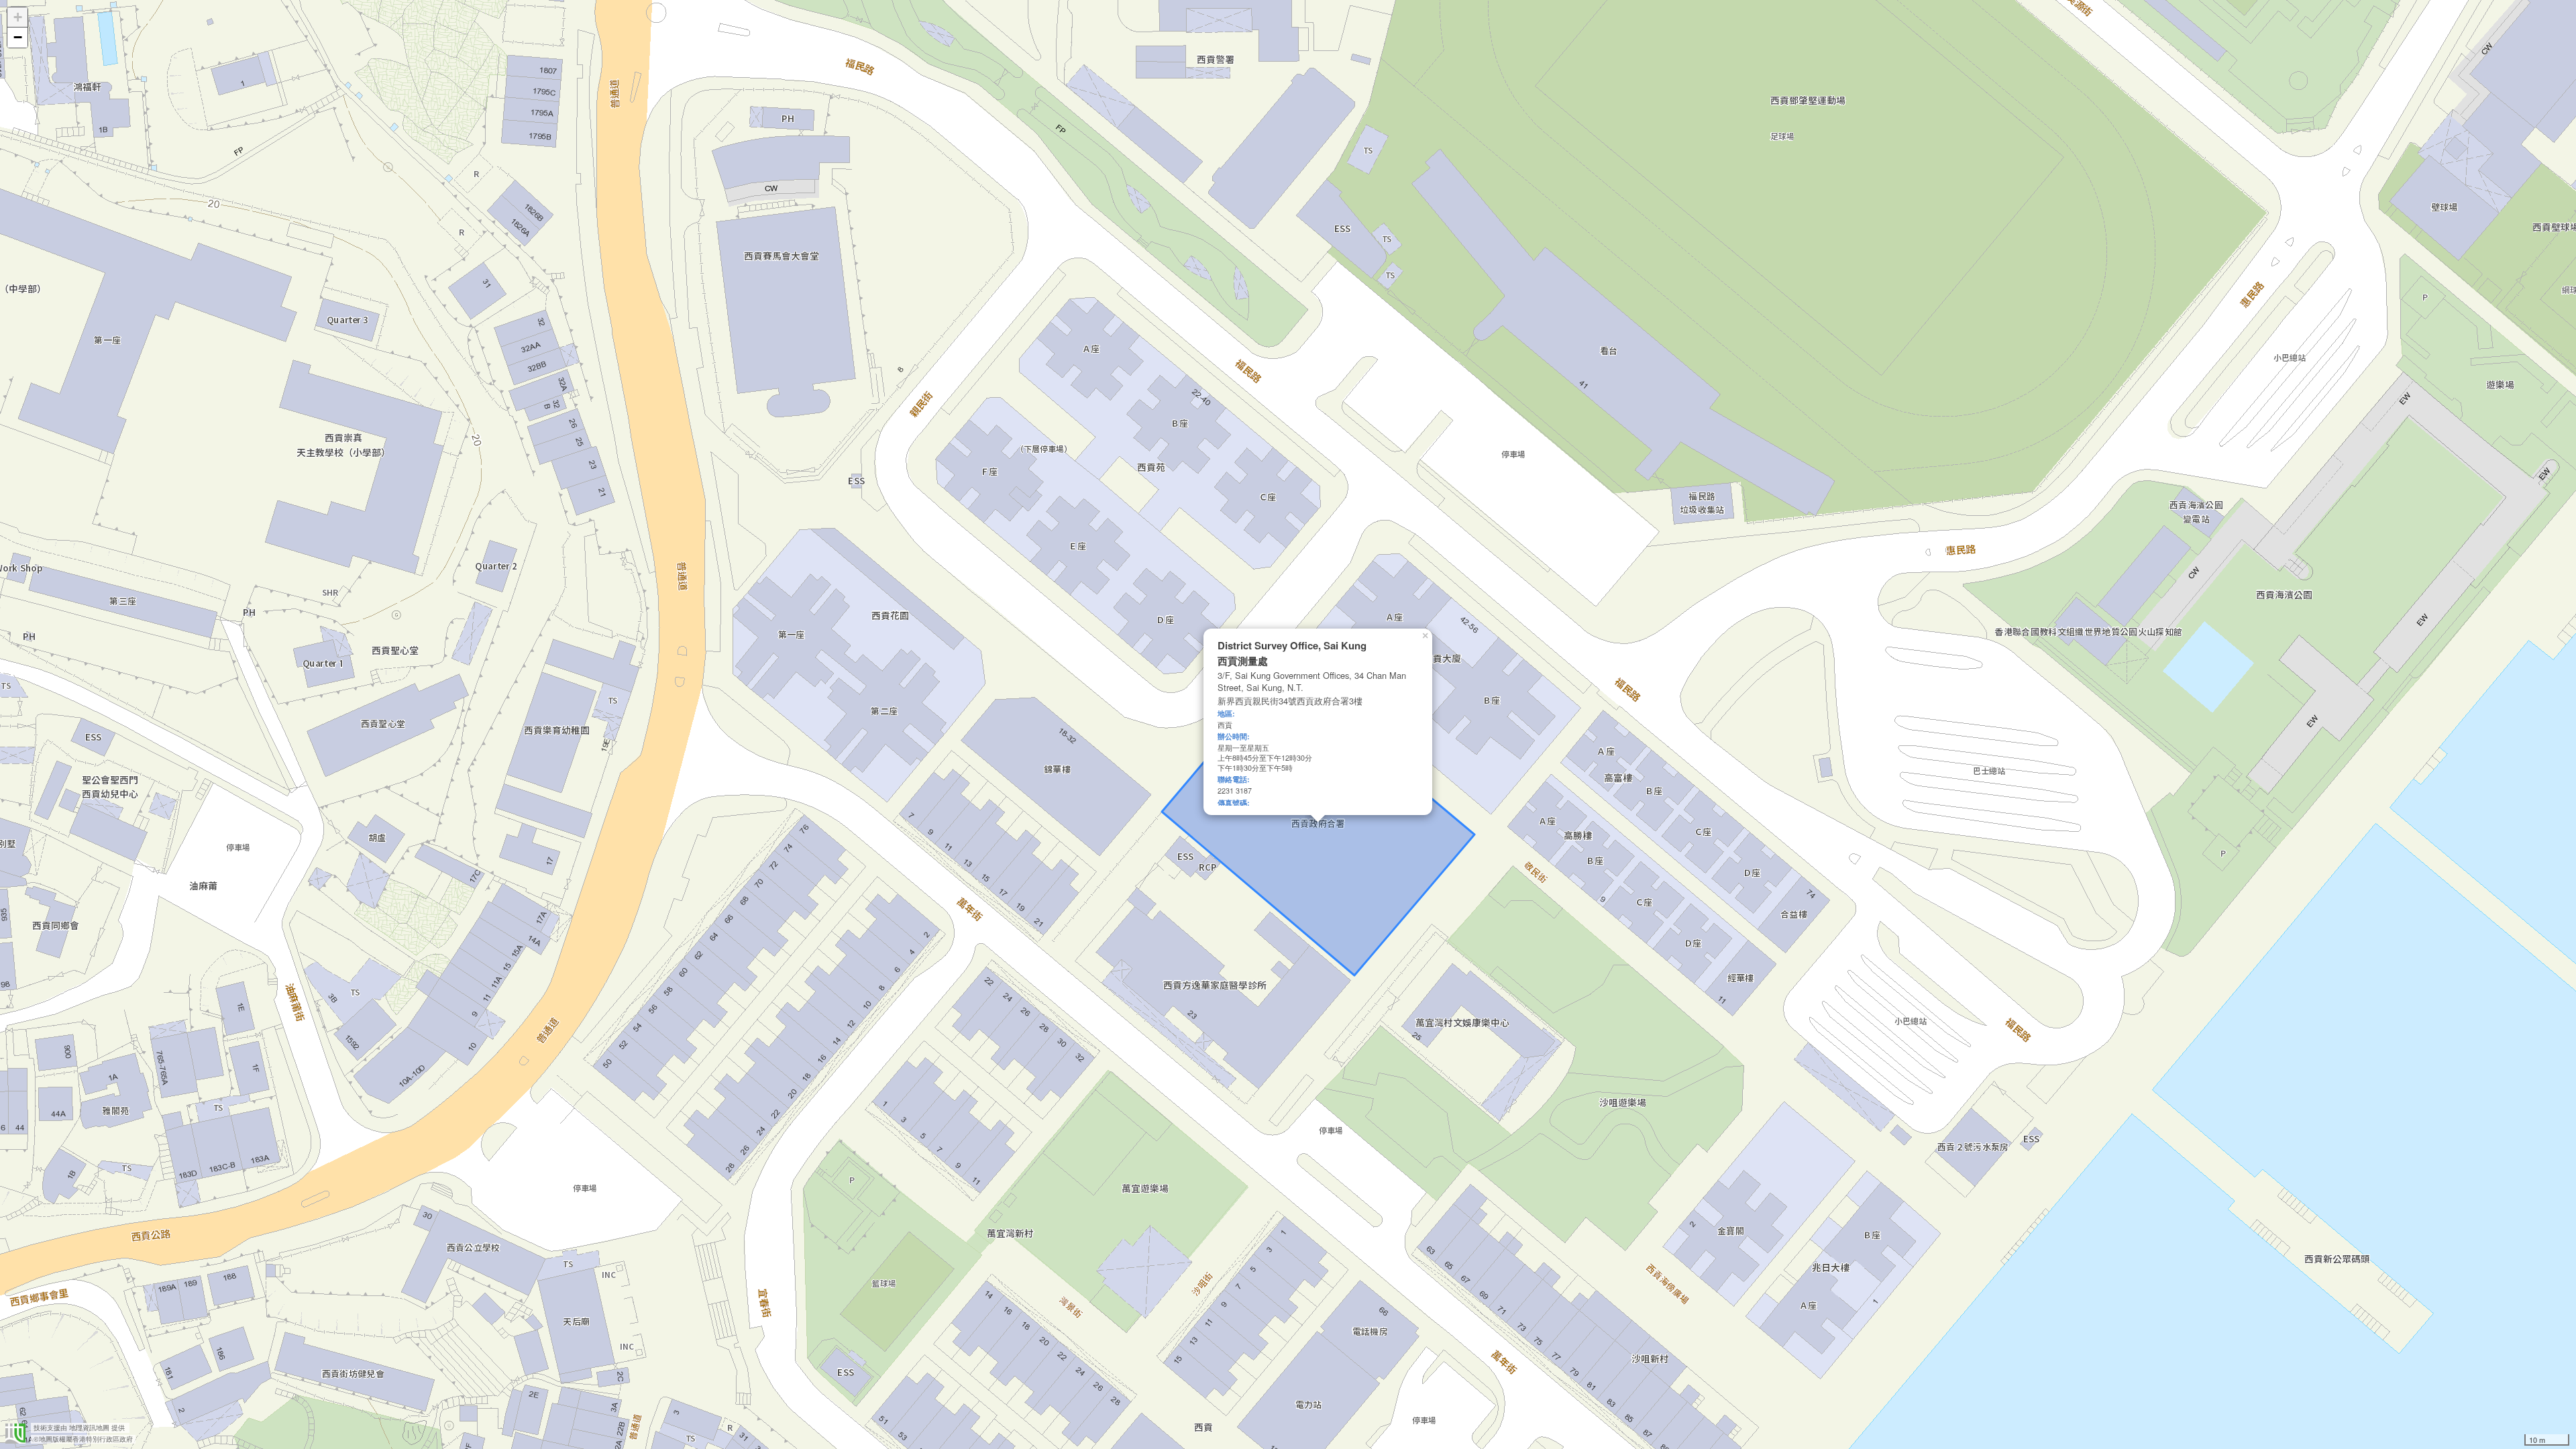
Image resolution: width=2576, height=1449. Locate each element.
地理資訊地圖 (89, 1428)
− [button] (18, 37)
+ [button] (18, 17)
